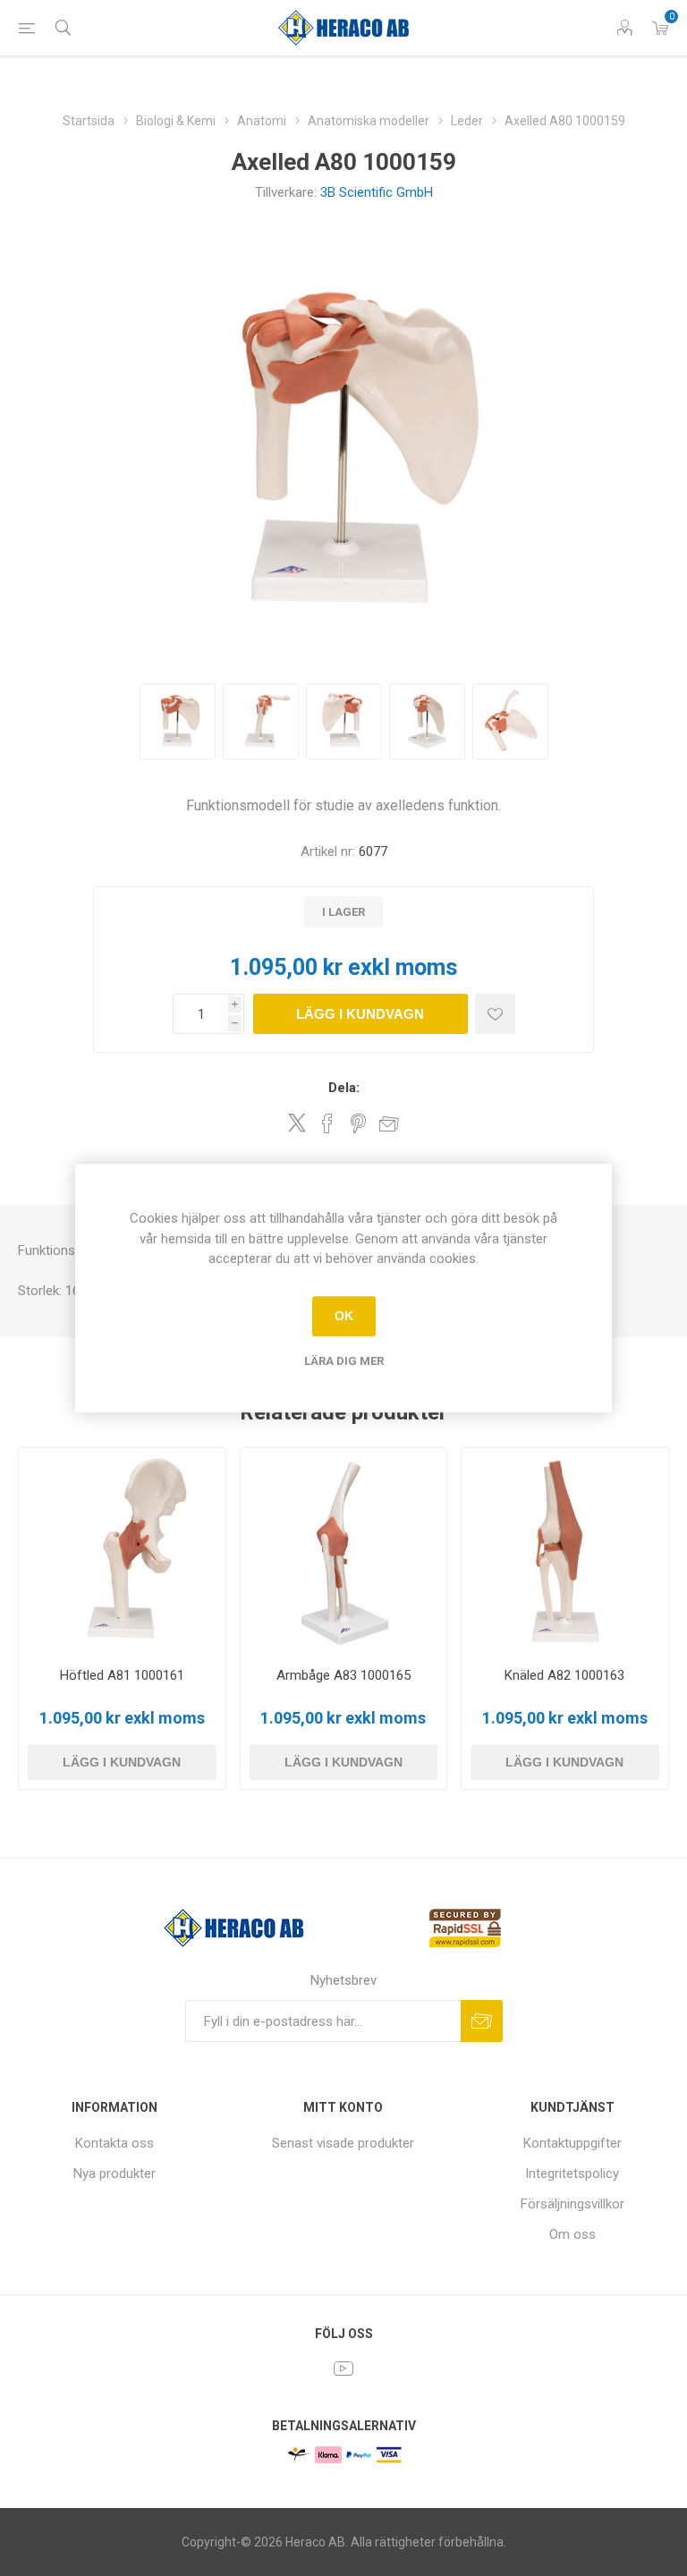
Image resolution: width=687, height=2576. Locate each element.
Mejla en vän (389, 1123)
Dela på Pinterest (358, 1123)
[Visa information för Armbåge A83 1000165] (344, 1551)
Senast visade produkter (343, 2143)
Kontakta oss (114, 2143)
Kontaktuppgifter (572, 2143)
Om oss (572, 2234)
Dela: (344, 1088)
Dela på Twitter (297, 1123)
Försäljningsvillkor (572, 2204)
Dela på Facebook (327, 1123)
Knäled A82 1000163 (564, 1675)
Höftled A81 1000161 (122, 1675)
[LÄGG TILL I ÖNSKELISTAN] (495, 1014)
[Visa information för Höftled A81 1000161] (122, 1551)
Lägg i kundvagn (360, 1014)
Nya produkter (114, 2173)
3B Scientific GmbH (377, 192)
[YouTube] (343, 2368)
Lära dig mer (344, 1361)
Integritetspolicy (572, 2173)
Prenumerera (482, 2021)
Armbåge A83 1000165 (343, 1675)
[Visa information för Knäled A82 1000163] (565, 1551)
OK (344, 1316)
